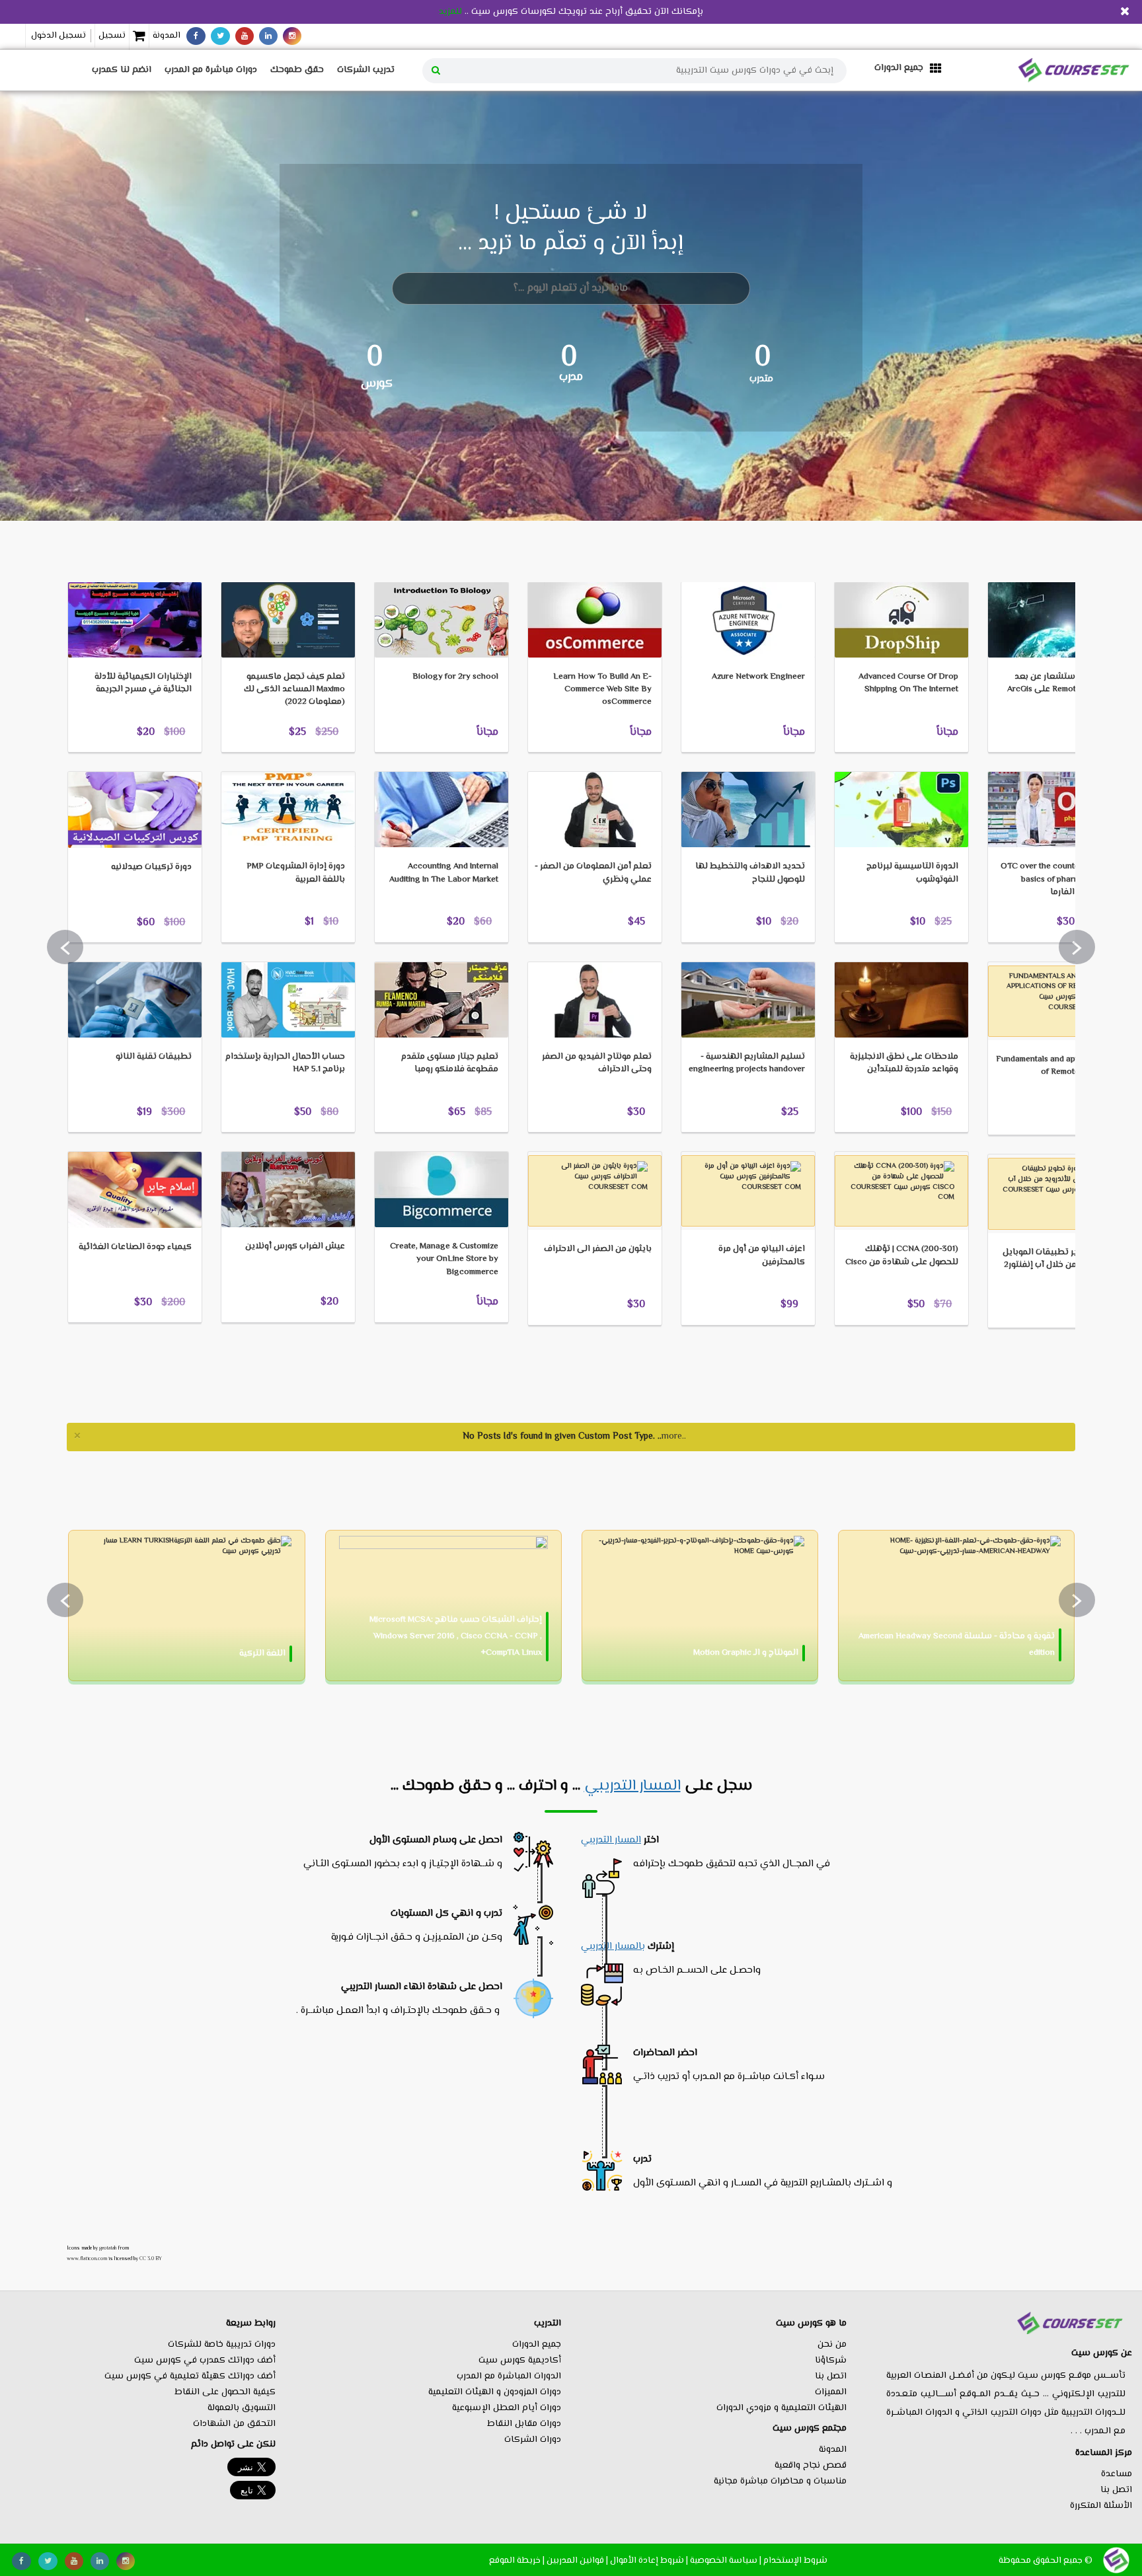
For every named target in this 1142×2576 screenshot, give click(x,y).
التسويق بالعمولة (242, 2408)
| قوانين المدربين (577, 2560)
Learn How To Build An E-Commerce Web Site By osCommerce (602, 689)
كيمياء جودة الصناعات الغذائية (135, 1247)
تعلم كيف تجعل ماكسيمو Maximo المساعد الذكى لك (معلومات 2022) (294, 689)
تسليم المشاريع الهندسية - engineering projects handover (747, 1063)
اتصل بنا (1116, 2490)
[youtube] (245, 36)
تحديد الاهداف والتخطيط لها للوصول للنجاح (750, 873)
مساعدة (1117, 2474)
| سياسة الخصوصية (726, 2560)
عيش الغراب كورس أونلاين (295, 1246)
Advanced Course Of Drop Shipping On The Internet (908, 683)
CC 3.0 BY (151, 2259)
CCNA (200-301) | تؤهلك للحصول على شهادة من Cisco (902, 1255)
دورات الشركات (533, 2440)
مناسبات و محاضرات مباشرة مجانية (780, 2481)
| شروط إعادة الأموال (649, 2560)
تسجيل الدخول (58, 36)
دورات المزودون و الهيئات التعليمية (495, 2392)
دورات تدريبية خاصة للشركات (222, 2345)
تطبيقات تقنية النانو (154, 1057)
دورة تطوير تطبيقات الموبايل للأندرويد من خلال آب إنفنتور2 (1057, 1259)
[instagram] (292, 36)
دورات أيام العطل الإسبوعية (507, 2408)
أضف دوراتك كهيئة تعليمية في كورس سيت (190, 2376)
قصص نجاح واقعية (811, 2466)
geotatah (108, 2248)
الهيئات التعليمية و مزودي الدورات (781, 2408)
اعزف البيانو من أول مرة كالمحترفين (762, 1255)
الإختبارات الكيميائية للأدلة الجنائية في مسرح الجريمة (143, 683)
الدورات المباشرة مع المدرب (509, 2376)
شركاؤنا (831, 2361)
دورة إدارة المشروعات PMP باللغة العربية (296, 873)
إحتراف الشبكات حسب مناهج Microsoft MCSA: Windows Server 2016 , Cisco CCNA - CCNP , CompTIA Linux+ (456, 1636)
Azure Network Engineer (758, 677)
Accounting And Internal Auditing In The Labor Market (444, 873)
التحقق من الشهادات (234, 2424)
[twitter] (220, 36)
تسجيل (112, 36)
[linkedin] (268, 36)
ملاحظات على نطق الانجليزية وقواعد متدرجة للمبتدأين (904, 1063)
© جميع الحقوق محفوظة (1046, 2560)
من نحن (832, 2345)
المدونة (167, 36)
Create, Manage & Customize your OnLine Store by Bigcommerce (444, 1259)
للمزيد (450, 12)
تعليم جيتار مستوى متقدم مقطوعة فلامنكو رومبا (450, 1063)
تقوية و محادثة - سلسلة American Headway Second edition (957, 1645)
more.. (674, 1437)
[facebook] (196, 36)
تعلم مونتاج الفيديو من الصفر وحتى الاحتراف (597, 1063)
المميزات (831, 2392)
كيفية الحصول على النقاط (225, 2392)
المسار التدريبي (632, 1786)
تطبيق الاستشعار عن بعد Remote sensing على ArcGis (1059, 683)
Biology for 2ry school (455, 677)
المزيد (98, 561)
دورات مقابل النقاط (524, 2424)
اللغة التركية (262, 1653)
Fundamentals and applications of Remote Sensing (1054, 1066)
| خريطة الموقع (517, 2560)
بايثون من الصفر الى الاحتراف (598, 1249)
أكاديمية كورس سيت (520, 2361)
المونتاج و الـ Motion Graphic (746, 1653)
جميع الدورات (537, 2345)
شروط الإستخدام (795, 2560)
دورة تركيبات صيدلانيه (151, 867)
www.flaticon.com (87, 2259)
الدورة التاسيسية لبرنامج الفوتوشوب (912, 873)
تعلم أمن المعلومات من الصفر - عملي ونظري (593, 873)
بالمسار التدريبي (613, 1947)
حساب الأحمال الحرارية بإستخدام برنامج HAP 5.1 (285, 1063)
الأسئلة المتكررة (1101, 2506)
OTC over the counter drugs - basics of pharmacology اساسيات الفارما (1056, 879)
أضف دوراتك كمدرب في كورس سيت (205, 2361)
